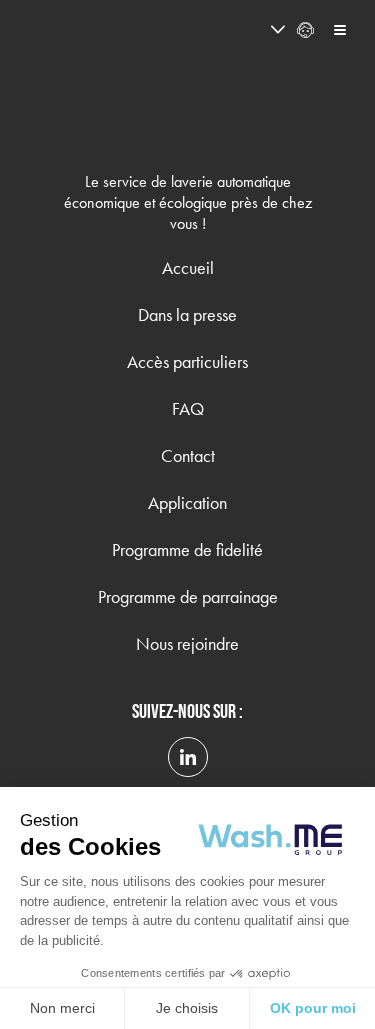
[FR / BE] (241, 30)
